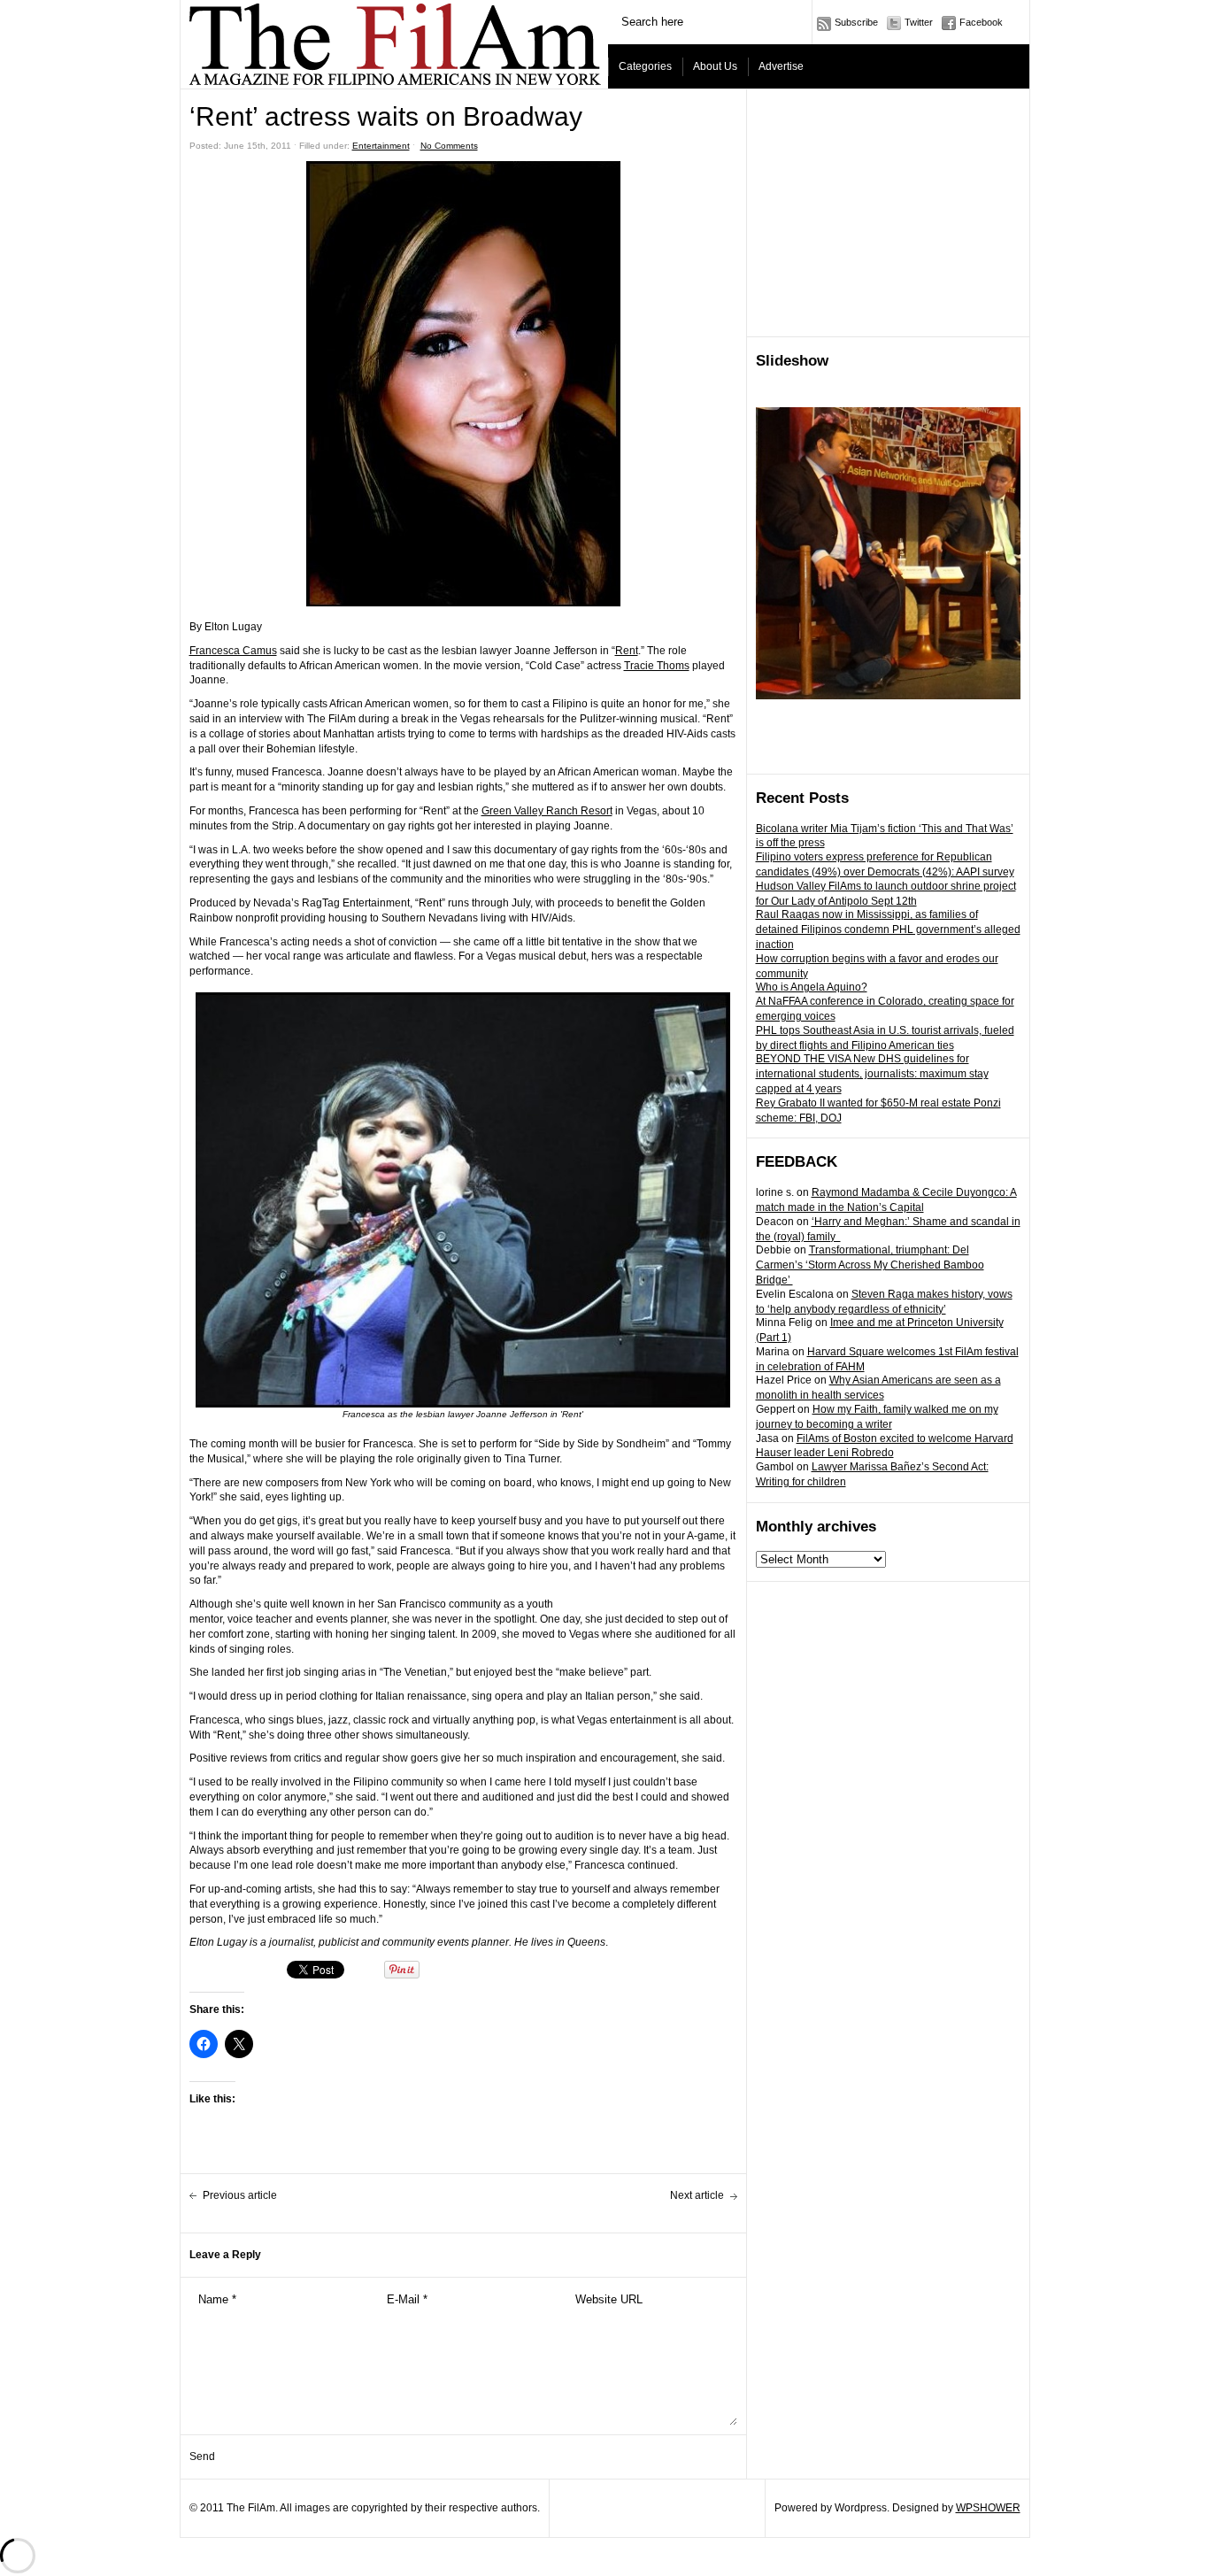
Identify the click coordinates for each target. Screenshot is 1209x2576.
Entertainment (381, 146)
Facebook (981, 22)
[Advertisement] (889, 213)
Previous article (240, 2195)
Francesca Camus (233, 651)
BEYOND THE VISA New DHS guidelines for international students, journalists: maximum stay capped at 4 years (872, 1074)
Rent (627, 651)
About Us (715, 66)
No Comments (449, 146)
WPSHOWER (988, 2508)
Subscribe (856, 22)
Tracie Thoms (657, 666)
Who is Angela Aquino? (812, 987)
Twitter (919, 22)
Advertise (781, 66)
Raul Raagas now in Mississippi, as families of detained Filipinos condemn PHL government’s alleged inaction (888, 929)
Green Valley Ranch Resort (547, 811)
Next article (697, 2195)
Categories (645, 66)
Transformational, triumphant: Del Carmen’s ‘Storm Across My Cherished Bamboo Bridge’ (870, 1265)
